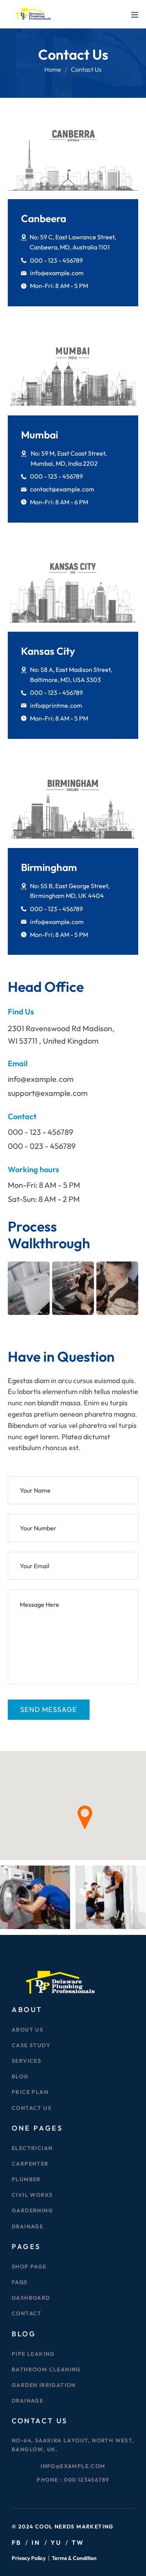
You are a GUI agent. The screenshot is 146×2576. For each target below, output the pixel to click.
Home (53, 69)
